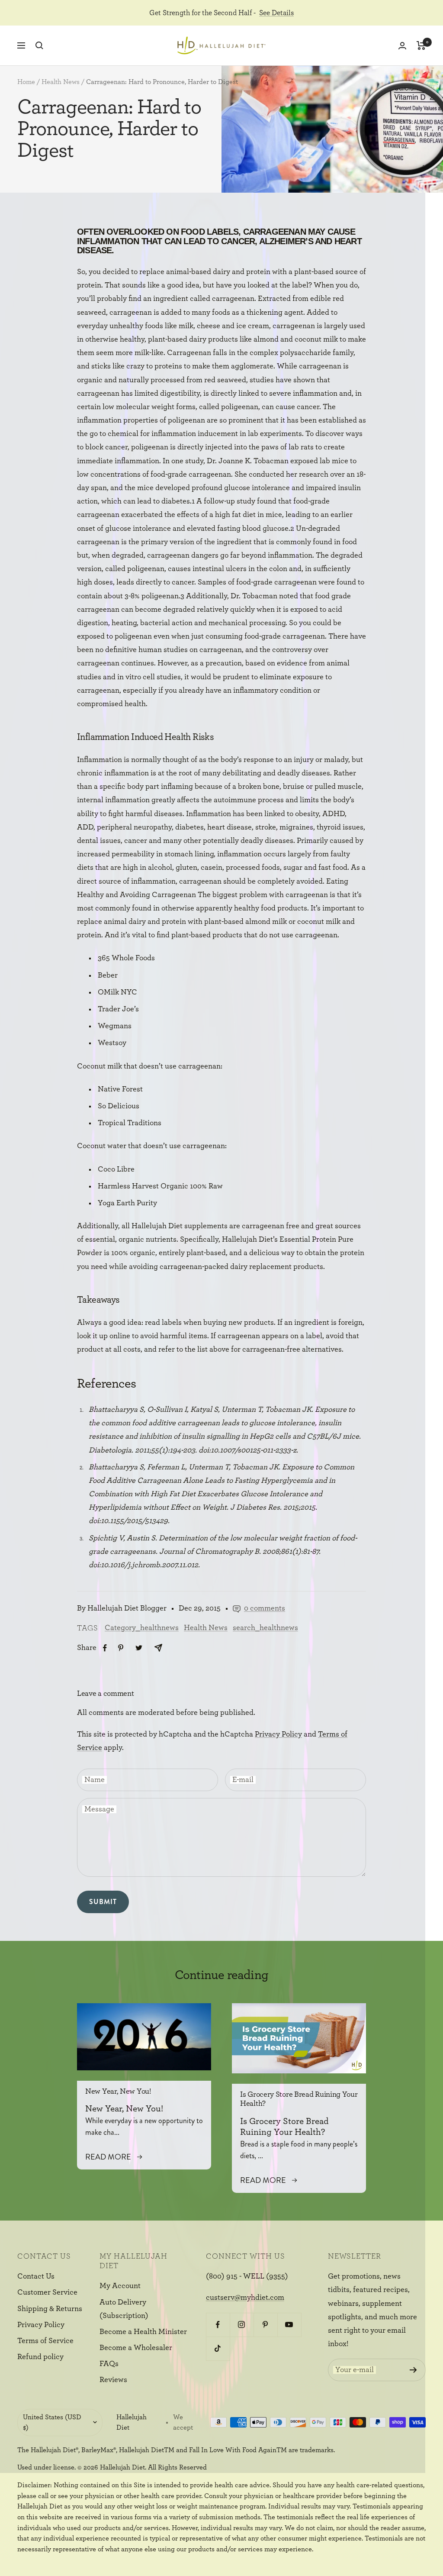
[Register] (413, 2370)
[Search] (39, 45)
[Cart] (421, 45)
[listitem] (105, 1648)
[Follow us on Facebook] (218, 2325)
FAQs (109, 2364)
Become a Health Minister (143, 2332)
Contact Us (36, 2276)
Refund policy (40, 2357)
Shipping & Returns (50, 2309)
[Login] (402, 46)
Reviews (113, 2380)
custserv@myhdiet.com (245, 2298)
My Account (120, 2286)
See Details (276, 13)
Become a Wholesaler (136, 2348)
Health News (61, 82)
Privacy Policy (278, 1734)
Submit (103, 1902)
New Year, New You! (118, 2092)
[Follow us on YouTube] (289, 2325)
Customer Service (47, 2292)
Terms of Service (45, 2341)
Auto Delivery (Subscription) (124, 2309)
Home (26, 82)
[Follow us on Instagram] (242, 2325)
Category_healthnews (142, 1628)
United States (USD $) (52, 2423)
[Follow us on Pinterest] (265, 2325)
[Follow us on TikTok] (218, 2348)
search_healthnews (265, 1628)
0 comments (265, 1608)
